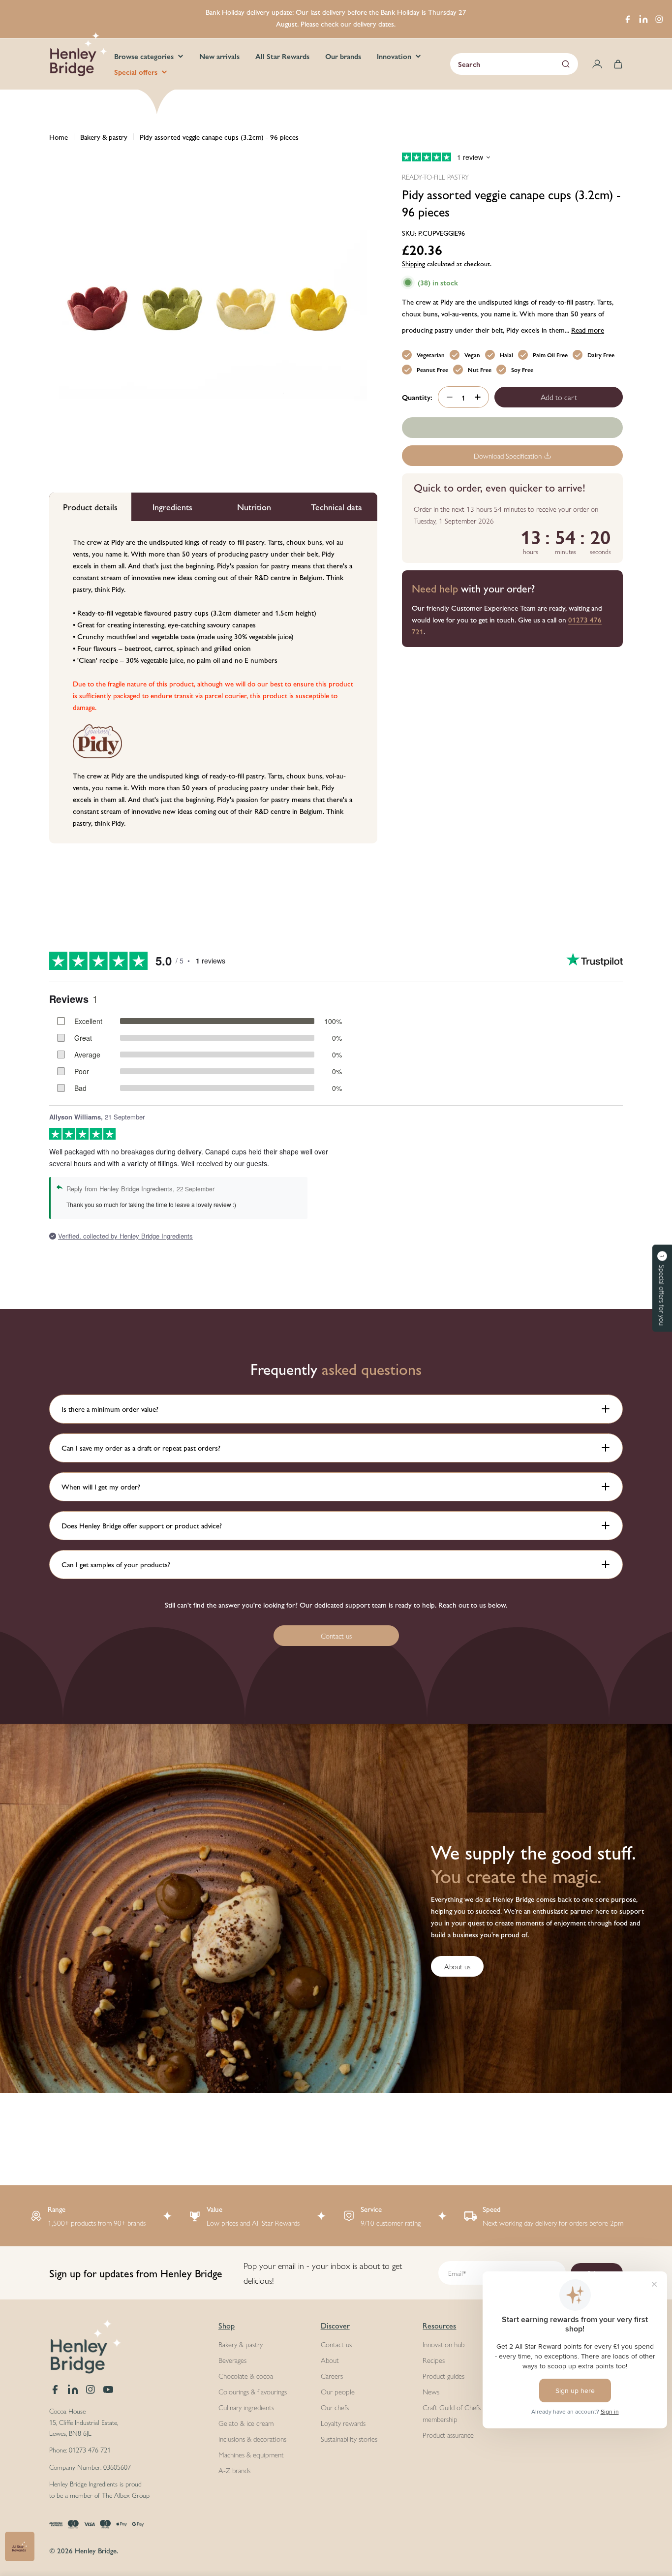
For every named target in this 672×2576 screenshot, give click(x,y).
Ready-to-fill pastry (435, 177)
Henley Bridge (96, 2550)
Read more (588, 329)
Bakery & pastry (104, 137)
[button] (662, 1288)
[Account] (597, 64)
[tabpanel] (213, 682)
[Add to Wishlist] (512, 428)
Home (59, 137)
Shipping (413, 264)
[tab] (90, 507)
